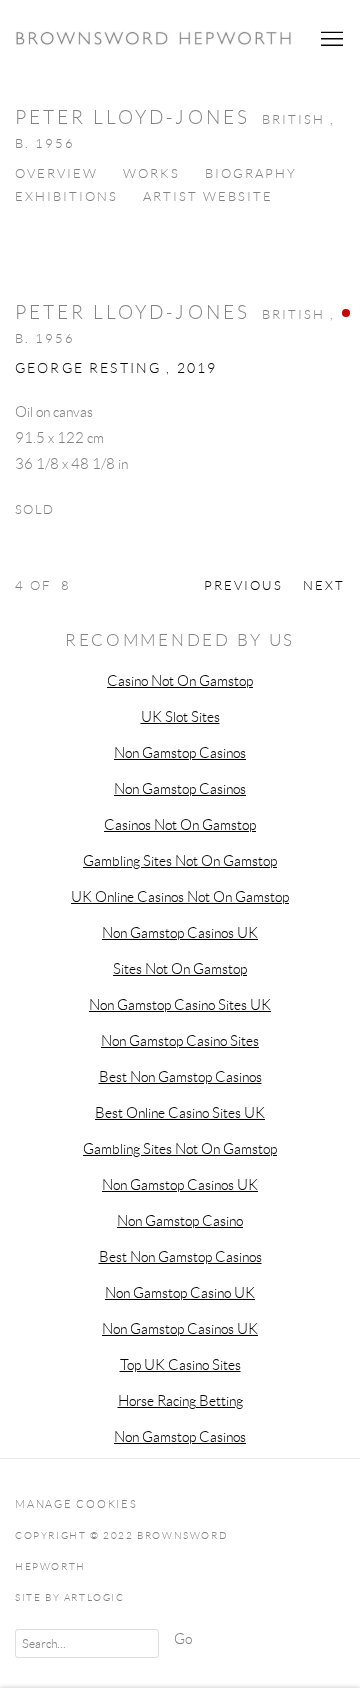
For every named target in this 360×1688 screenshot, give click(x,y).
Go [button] (183, 1639)
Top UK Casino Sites (180, 1365)
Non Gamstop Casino (180, 1221)
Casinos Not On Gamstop (180, 825)
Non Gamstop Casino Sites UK (180, 1005)
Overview (56, 174)
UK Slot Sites (180, 717)
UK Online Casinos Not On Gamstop (180, 897)
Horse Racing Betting (180, 1401)
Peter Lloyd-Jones (132, 312)
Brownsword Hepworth (155, 38)
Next (324, 586)
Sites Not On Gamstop (180, 969)
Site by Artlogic (70, 1597)
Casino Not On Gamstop (180, 681)
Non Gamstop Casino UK (180, 1293)
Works (151, 174)
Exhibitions (66, 197)
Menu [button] (330, 39)
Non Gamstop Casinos (180, 753)
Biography (251, 174)
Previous (243, 586)
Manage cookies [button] (76, 1504)
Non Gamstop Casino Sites (180, 1041)
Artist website (208, 197)
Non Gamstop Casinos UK (180, 933)
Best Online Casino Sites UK (180, 1113)
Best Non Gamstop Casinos (180, 1077)
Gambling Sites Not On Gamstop (180, 861)
